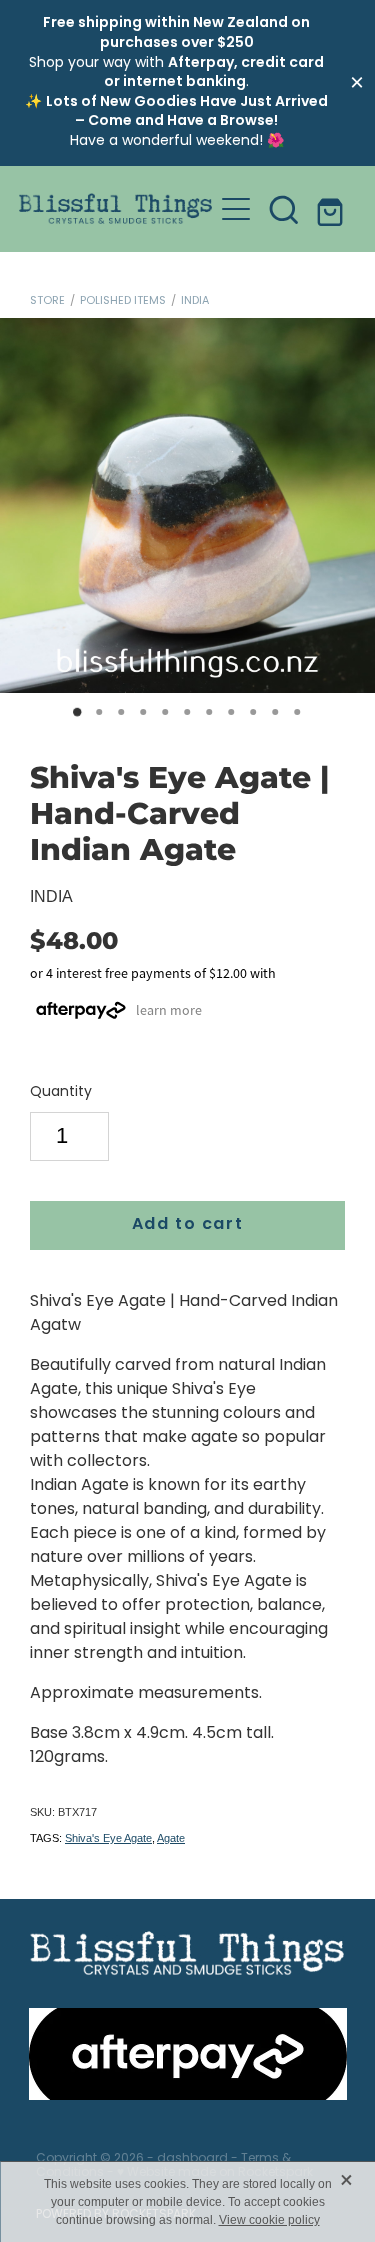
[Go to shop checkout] (332, 209)
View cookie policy (269, 2220)
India (195, 301)
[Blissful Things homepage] (116, 208)
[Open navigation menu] (236, 209)
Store (47, 301)
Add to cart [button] (188, 1225)
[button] (284, 209)
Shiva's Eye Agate (108, 1838)
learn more (169, 1010)
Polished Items (123, 301)
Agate (171, 1838)
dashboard (192, 2159)
